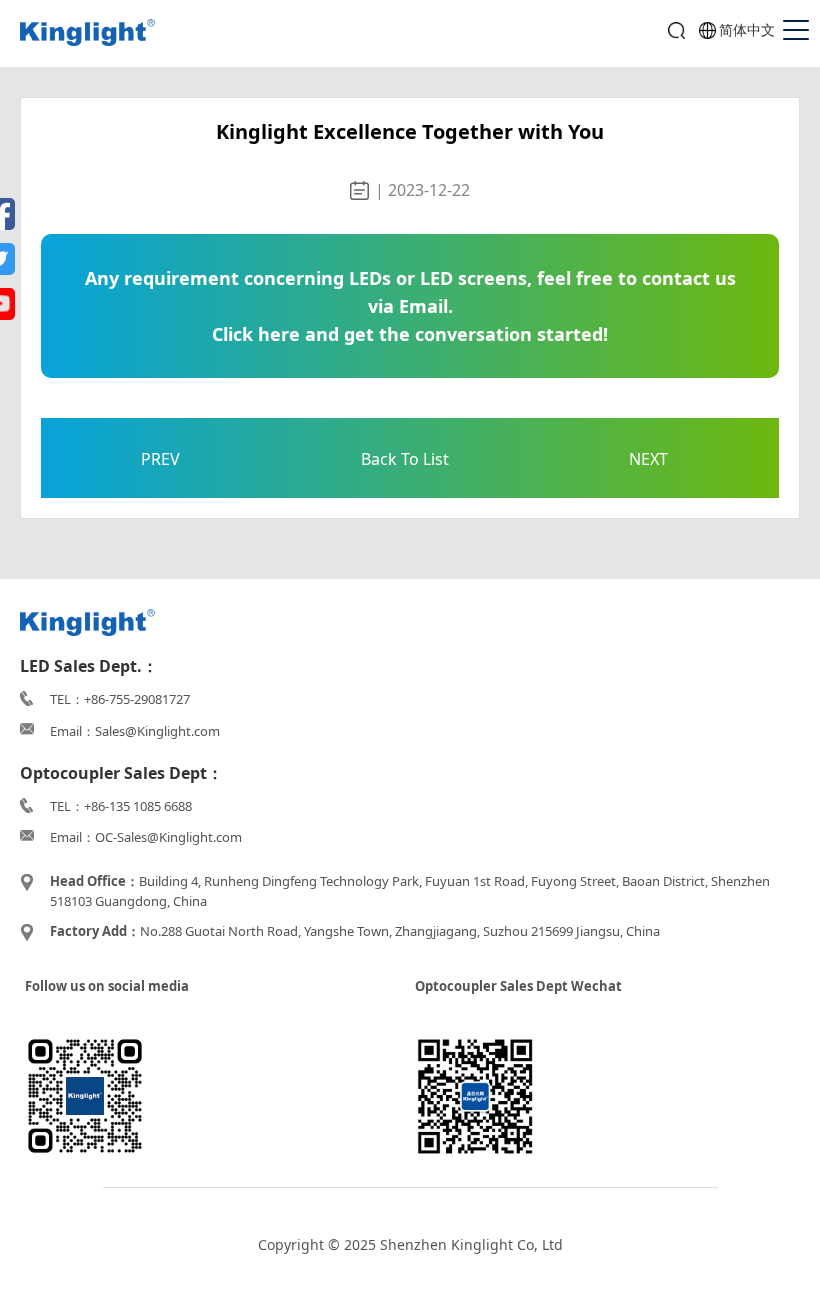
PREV (160, 459)
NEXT (648, 459)
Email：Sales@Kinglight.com (135, 731)
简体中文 (747, 29)
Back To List (405, 459)
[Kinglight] (87, 34)
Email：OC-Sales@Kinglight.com (146, 837)
